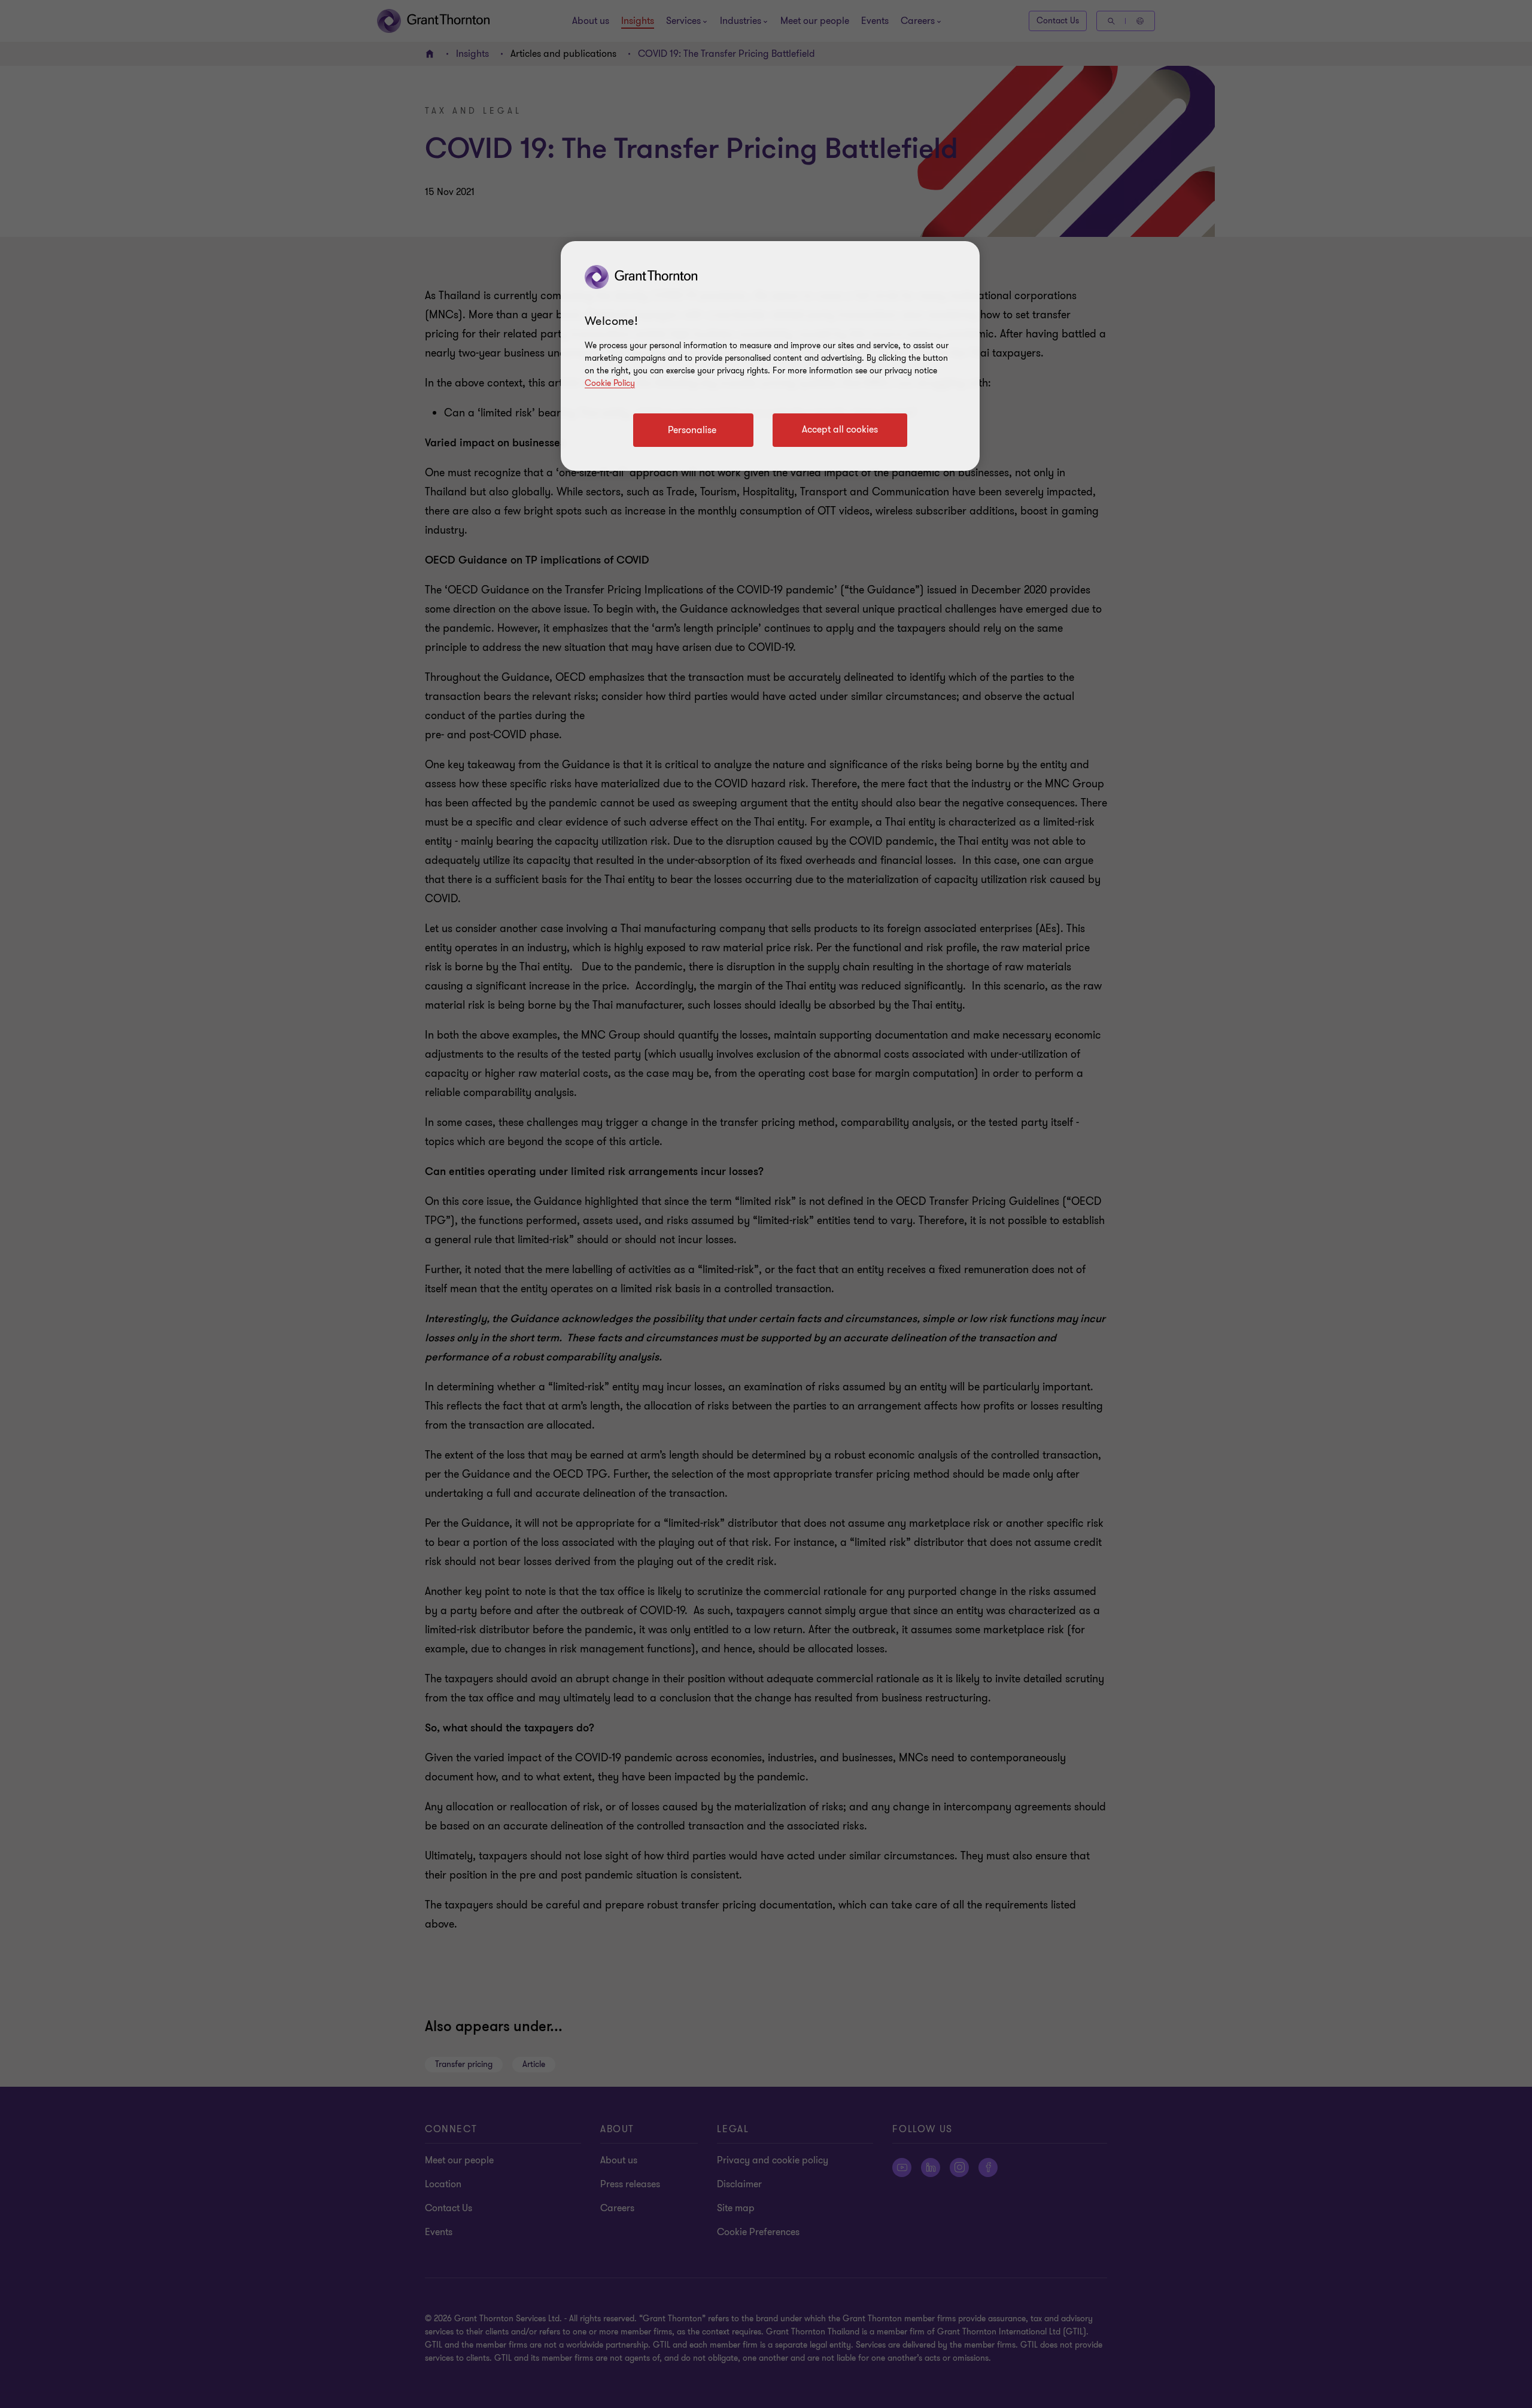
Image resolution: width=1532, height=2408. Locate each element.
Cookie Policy (610, 383)
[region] (770, 356)
